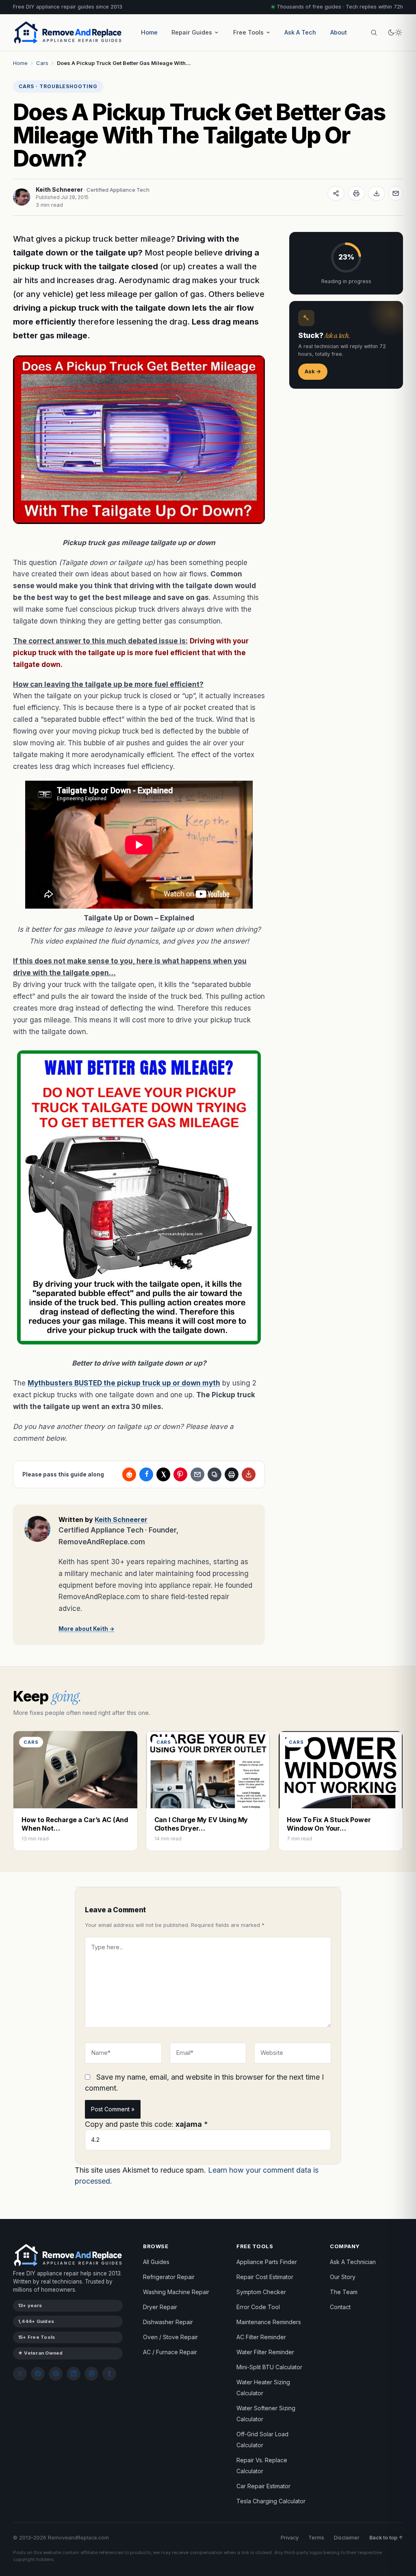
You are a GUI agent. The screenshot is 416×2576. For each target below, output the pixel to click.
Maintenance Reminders (269, 2322)
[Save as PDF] (377, 193)
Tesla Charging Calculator (271, 2501)
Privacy (290, 2538)
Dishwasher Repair (168, 2322)
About (339, 32)
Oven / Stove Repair (170, 2337)
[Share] (336, 193)
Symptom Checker (261, 2292)
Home (149, 32)
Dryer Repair (160, 2307)
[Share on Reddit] (129, 1474)
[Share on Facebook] (146, 1474)
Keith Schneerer (59, 189)
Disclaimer (347, 2538)
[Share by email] (197, 1474)
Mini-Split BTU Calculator (269, 2367)
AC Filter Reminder (261, 2337)
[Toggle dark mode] (395, 32)
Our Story (343, 2277)
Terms (316, 2538)
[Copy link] (214, 1474)
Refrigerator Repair (169, 2277)
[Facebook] (38, 2374)
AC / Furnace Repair (170, 2352)
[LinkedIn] (74, 2374)
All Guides (156, 2262)
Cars (42, 63)
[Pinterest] (56, 2374)
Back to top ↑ (386, 2538)
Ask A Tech (300, 32)
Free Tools (248, 32)
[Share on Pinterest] (180, 1474)
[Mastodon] (91, 2374)
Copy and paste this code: (146, 2124)
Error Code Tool (258, 2307)
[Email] (396, 193)
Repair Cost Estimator (265, 2277)
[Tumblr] (109, 2374)
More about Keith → (87, 1629)
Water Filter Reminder (265, 2352)
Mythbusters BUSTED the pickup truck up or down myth (124, 1383)
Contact (340, 2307)
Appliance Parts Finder (267, 2262)
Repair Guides (192, 32)
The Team (344, 2292)
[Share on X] (163, 1474)
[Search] (374, 32)
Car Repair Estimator (263, 2486)
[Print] (356, 193)
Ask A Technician (353, 2262)
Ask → (313, 371)
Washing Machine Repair (176, 2292)
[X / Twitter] (20, 2374)
